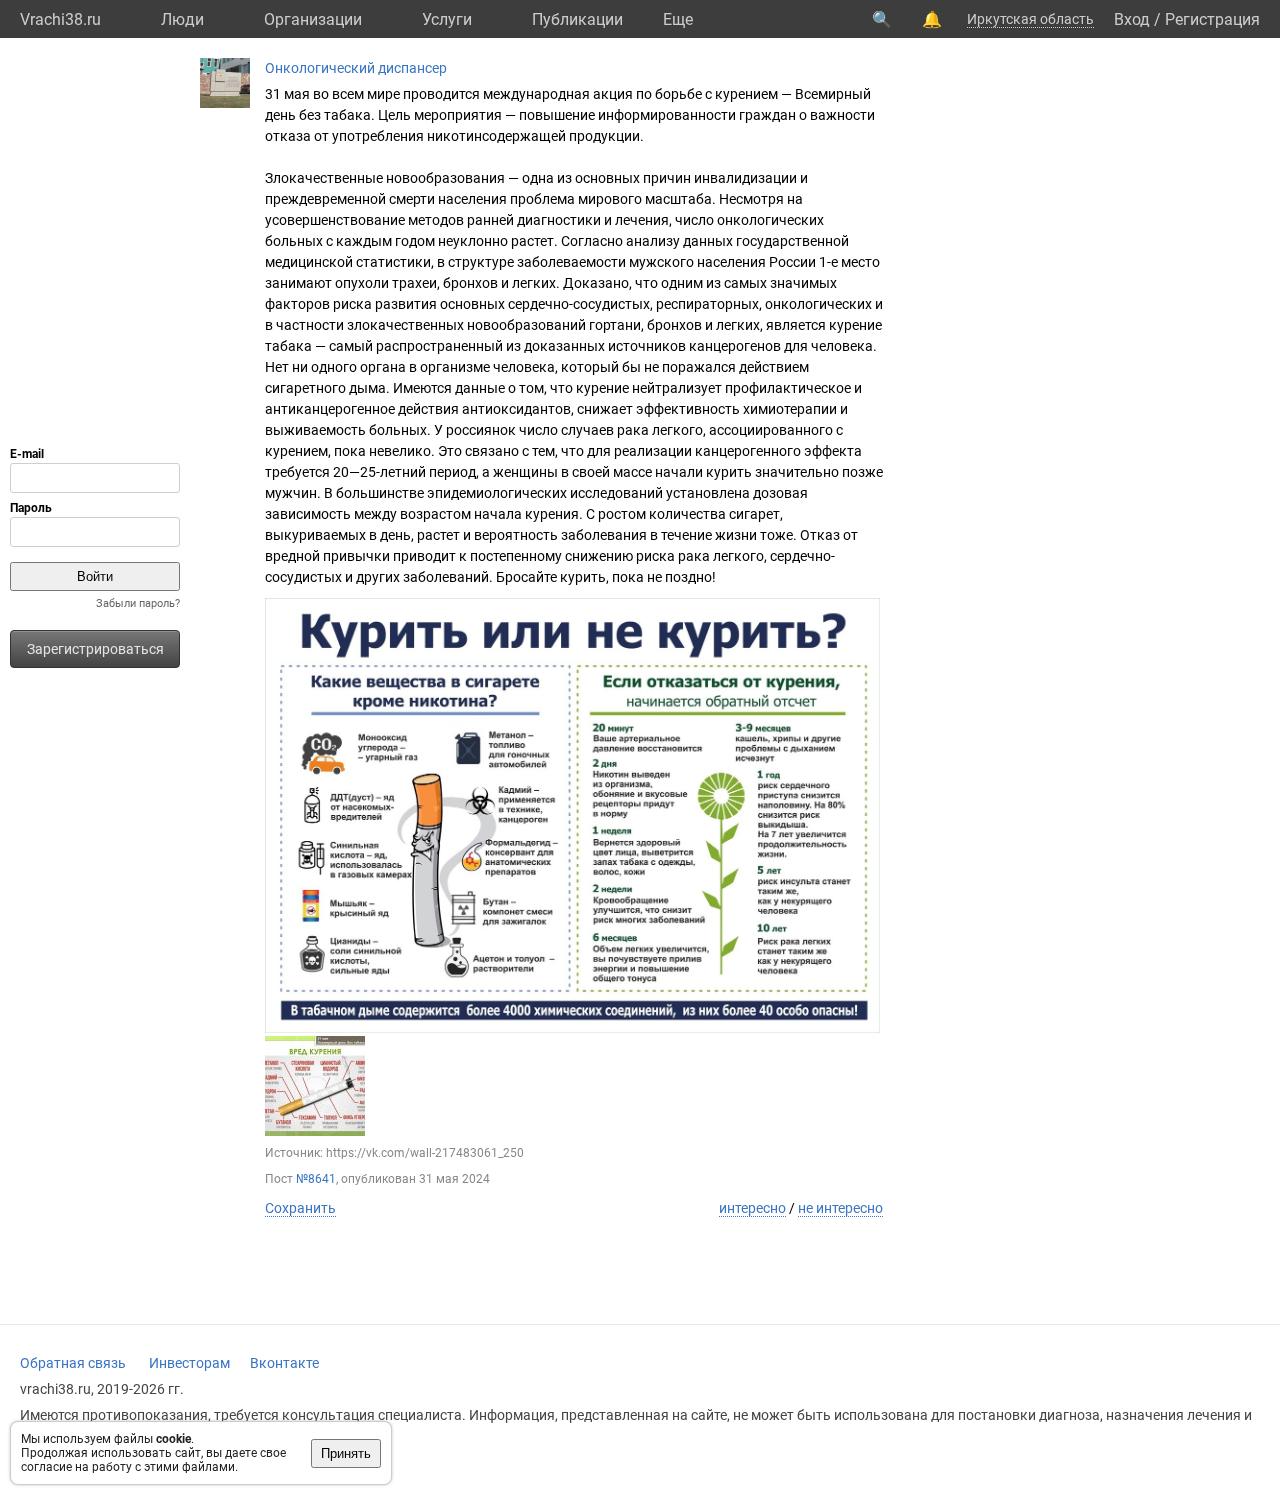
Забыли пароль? (138, 603)
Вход (1132, 19)
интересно (752, 1208)
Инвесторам (189, 1363)
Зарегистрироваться (95, 649)
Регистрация (1212, 19)
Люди (182, 19)
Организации (313, 19)
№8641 (316, 1179)
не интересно (840, 1208)
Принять (346, 1453)
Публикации (577, 19)
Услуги (447, 19)
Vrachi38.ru (60, 19)
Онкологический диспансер (356, 68)
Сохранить (300, 1208)
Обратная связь (73, 1363)
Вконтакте (284, 1363)
